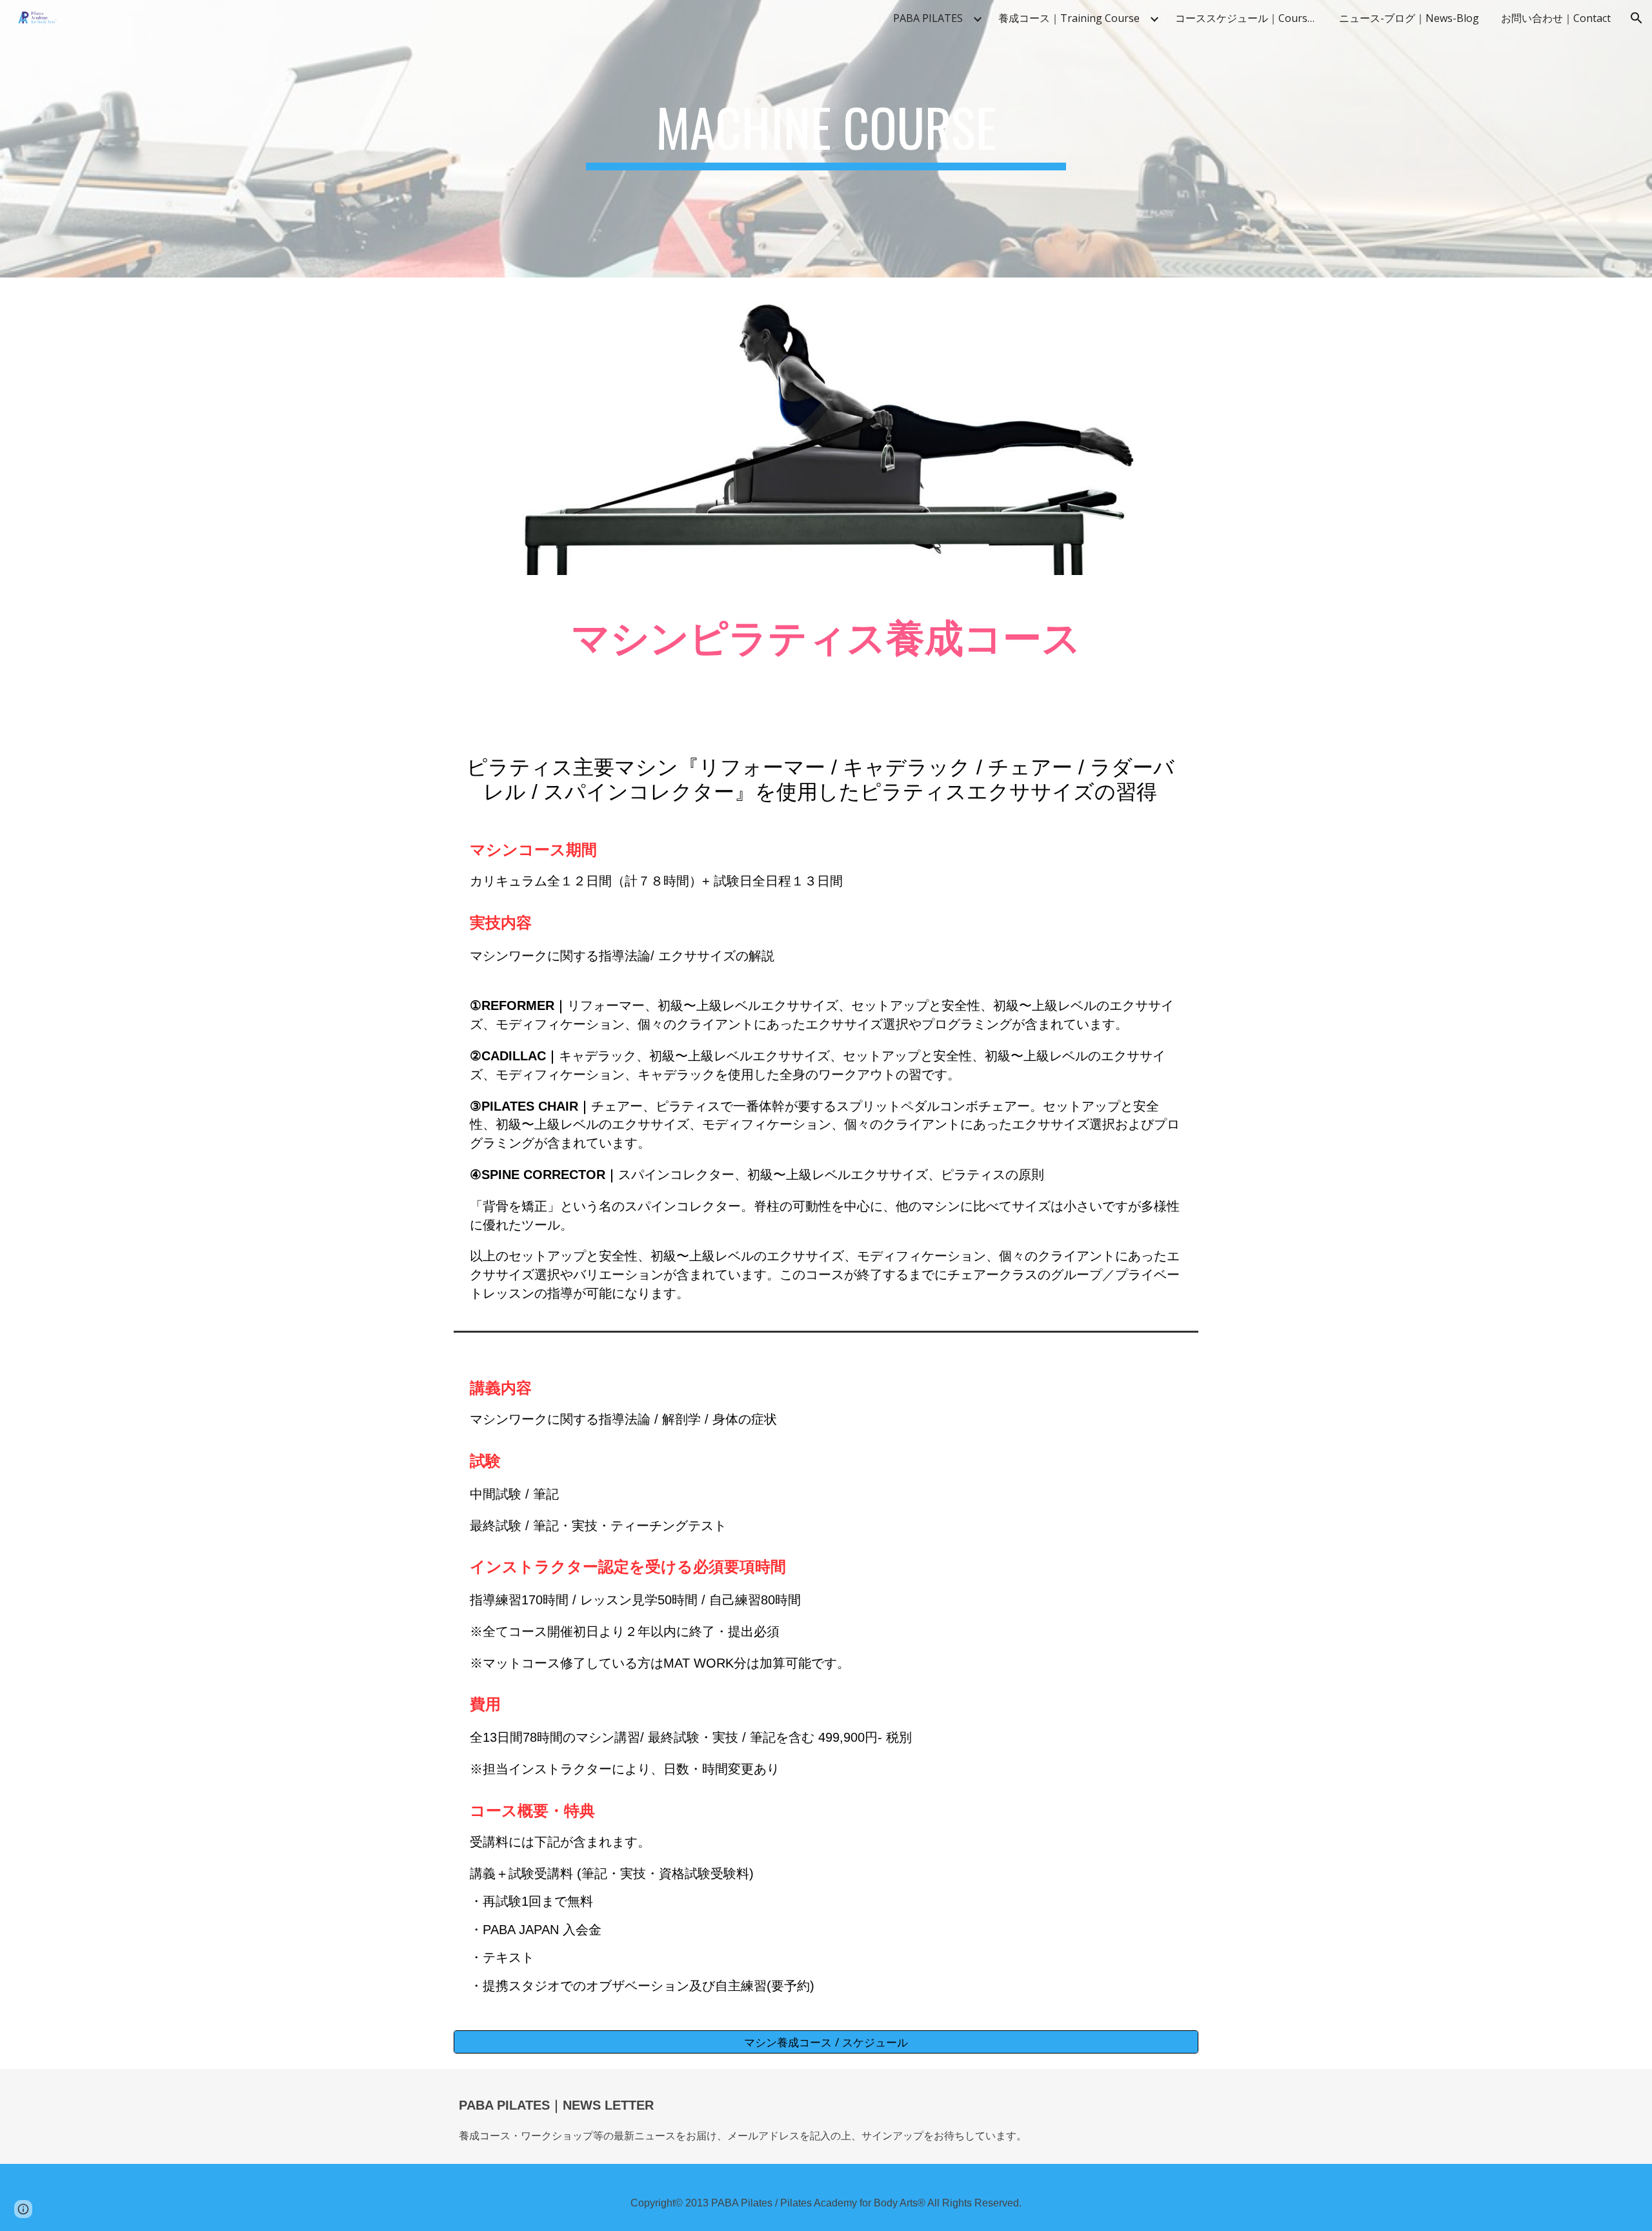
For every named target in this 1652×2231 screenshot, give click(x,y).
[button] (1637, 18)
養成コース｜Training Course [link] (1069, 18)
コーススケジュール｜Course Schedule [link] (1249, 18)
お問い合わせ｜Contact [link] (1556, 18)
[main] (826, 139)
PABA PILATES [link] (928, 18)
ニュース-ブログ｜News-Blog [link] (1409, 18)
